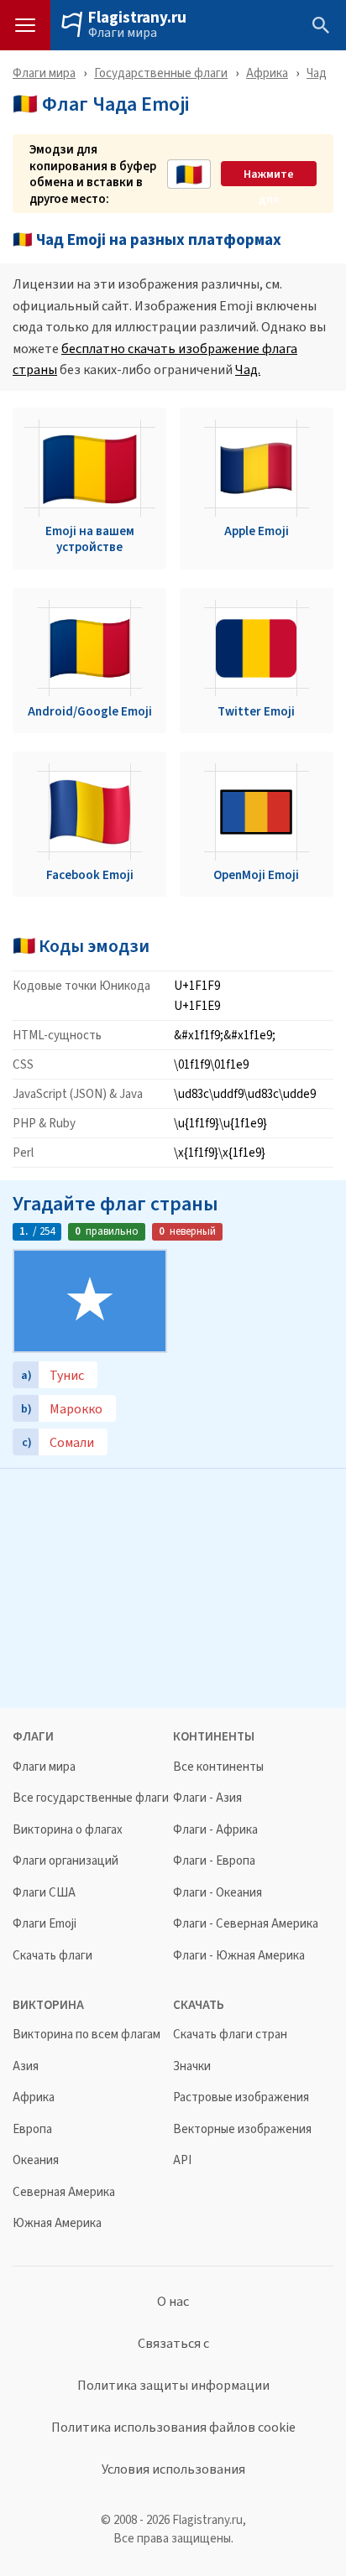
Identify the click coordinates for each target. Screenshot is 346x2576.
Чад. (248, 369)
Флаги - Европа (214, 1861)
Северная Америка (64, 2192)
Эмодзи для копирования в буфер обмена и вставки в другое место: (93, 174)
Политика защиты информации (173, 2386)
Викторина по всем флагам (86, 2035)
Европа (32, 2129)
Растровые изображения (241, 2097)
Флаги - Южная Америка (239, 1956)
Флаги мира (123, 33)
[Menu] (25, 25)
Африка (267, 73)
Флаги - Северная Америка (246, 1924)
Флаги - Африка (215, 1830)
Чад (317, 73)
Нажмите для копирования (269, 174)
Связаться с (173, 2344)
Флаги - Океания (218, 1893)
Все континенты (218, 1767)
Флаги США (44, 1893)
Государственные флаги (161, 73)
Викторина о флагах (68, 1830)
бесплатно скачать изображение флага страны (155, 359)
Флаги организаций (66, 1861)
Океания (36, 2160)
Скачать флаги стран (230, 2035)
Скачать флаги (52, 1956)
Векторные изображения (242, 2129)
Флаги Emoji (45, 1924)
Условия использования (173, 2469)
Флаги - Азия (207, 1798)
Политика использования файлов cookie (173, 2428)
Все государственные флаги (91, 1798)
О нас (173, 2302)
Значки (192, 2066)
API (182, 2160)
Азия (26, 2066)
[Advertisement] (173, 1586)
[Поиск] (321, 25)
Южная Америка (57, 2223)
